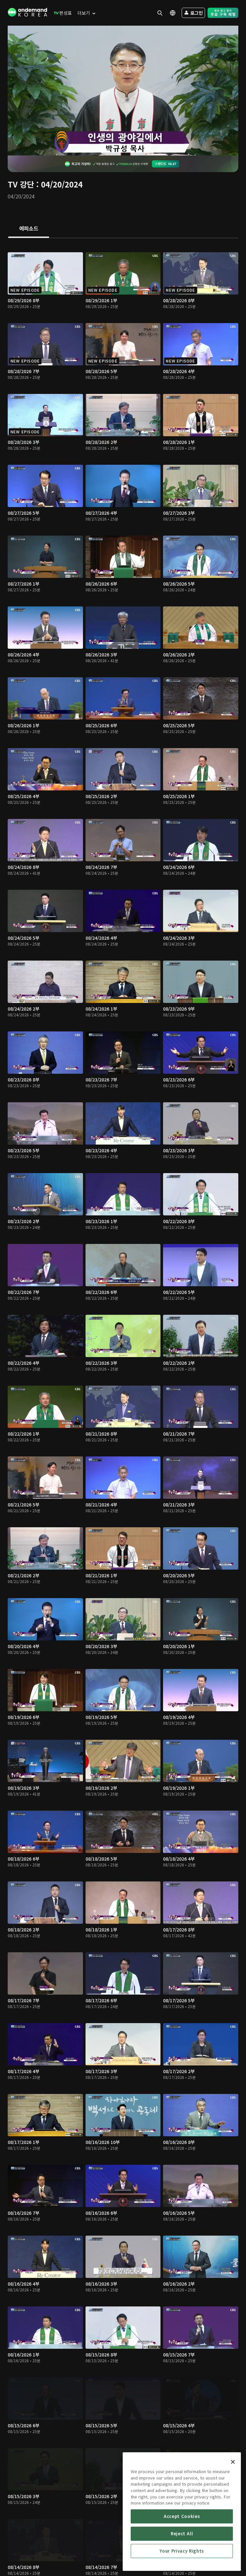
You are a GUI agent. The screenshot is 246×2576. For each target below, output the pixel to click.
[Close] (233, 2462)
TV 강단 (21, 184)
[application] (123, 91)
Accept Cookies (182, 2516)
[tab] (29, 229)
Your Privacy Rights (182, 2551)
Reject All (182, 2534)
